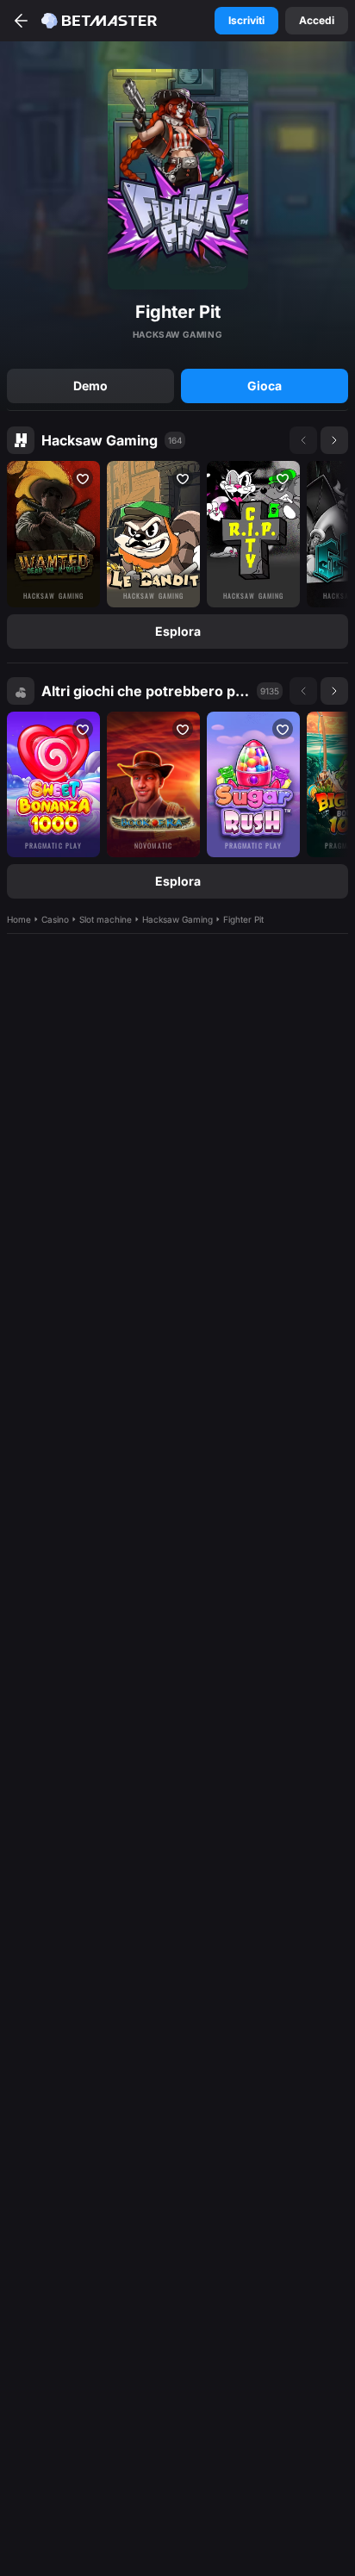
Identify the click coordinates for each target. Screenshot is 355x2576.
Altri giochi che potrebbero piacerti (146, 691)
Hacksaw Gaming (100, 440)
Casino (55, 919)
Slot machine (106, 919)
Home (19, 919)
